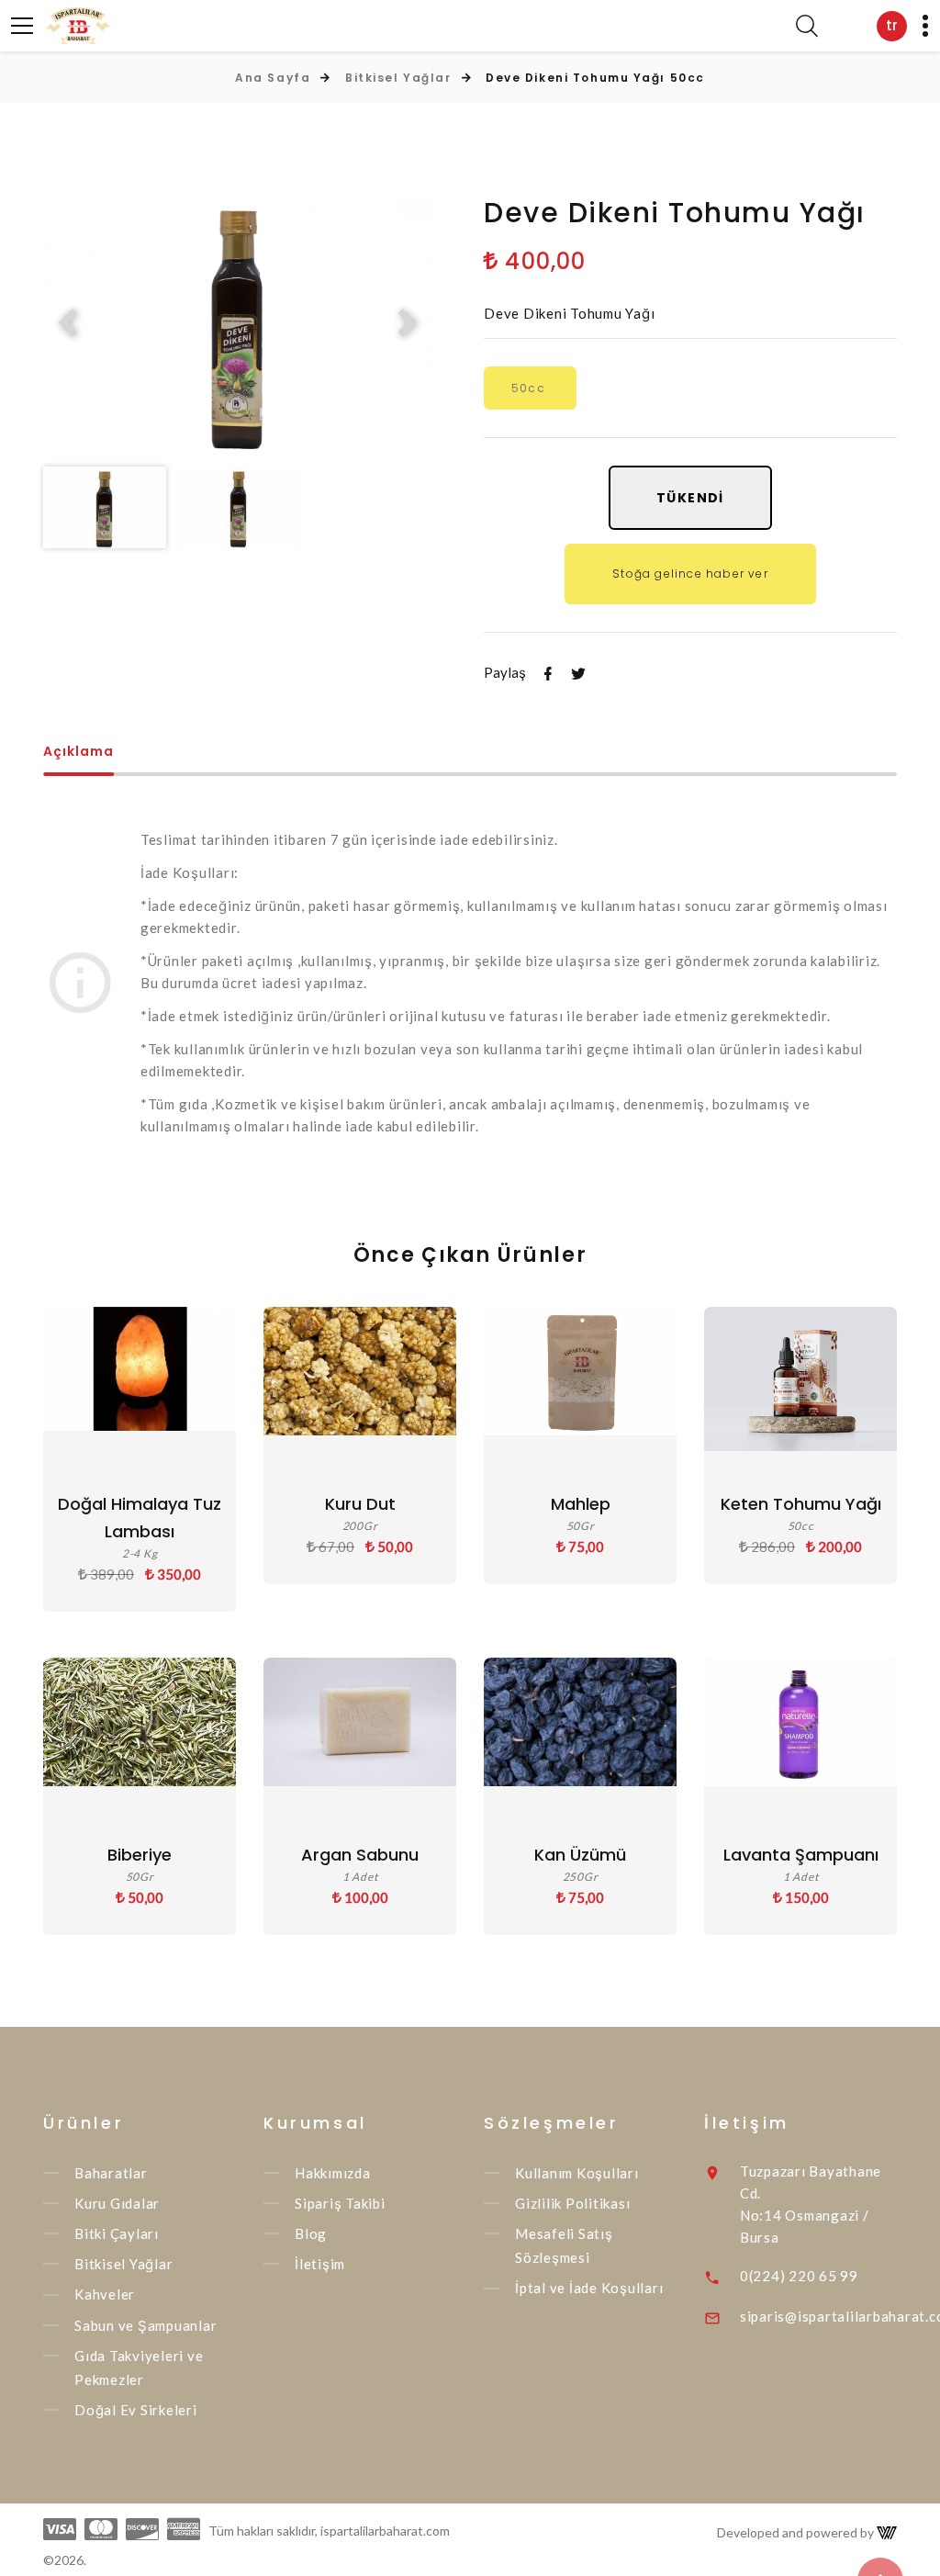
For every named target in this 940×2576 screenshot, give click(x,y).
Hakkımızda (333, 2173)
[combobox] (892, 26)
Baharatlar (111, 2173)
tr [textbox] (892, 25)
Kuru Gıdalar (117, 2203)
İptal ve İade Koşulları (589, 2289)
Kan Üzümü (580, 1855)
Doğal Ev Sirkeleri (136, 2410)
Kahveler (105, 2295)
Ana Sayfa (273, 78)
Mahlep (581, 1504)
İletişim (320, 2264)
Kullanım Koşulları (577, 2173)
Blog (311, 2233)
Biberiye (140, 1855)
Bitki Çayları (117, 2233)
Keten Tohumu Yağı (801, 1504)
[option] (238, 325)
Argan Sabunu (360, 1855)
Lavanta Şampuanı (801, 1855)
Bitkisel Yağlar (398, 78)
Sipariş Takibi (340, 2203)
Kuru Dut (360, 1504)
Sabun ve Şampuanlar (145, 2325)
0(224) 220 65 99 (799, 2276)
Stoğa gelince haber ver (690, 574)
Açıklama (78, 753)
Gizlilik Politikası (572, 2203)
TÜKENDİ (690, 498)
